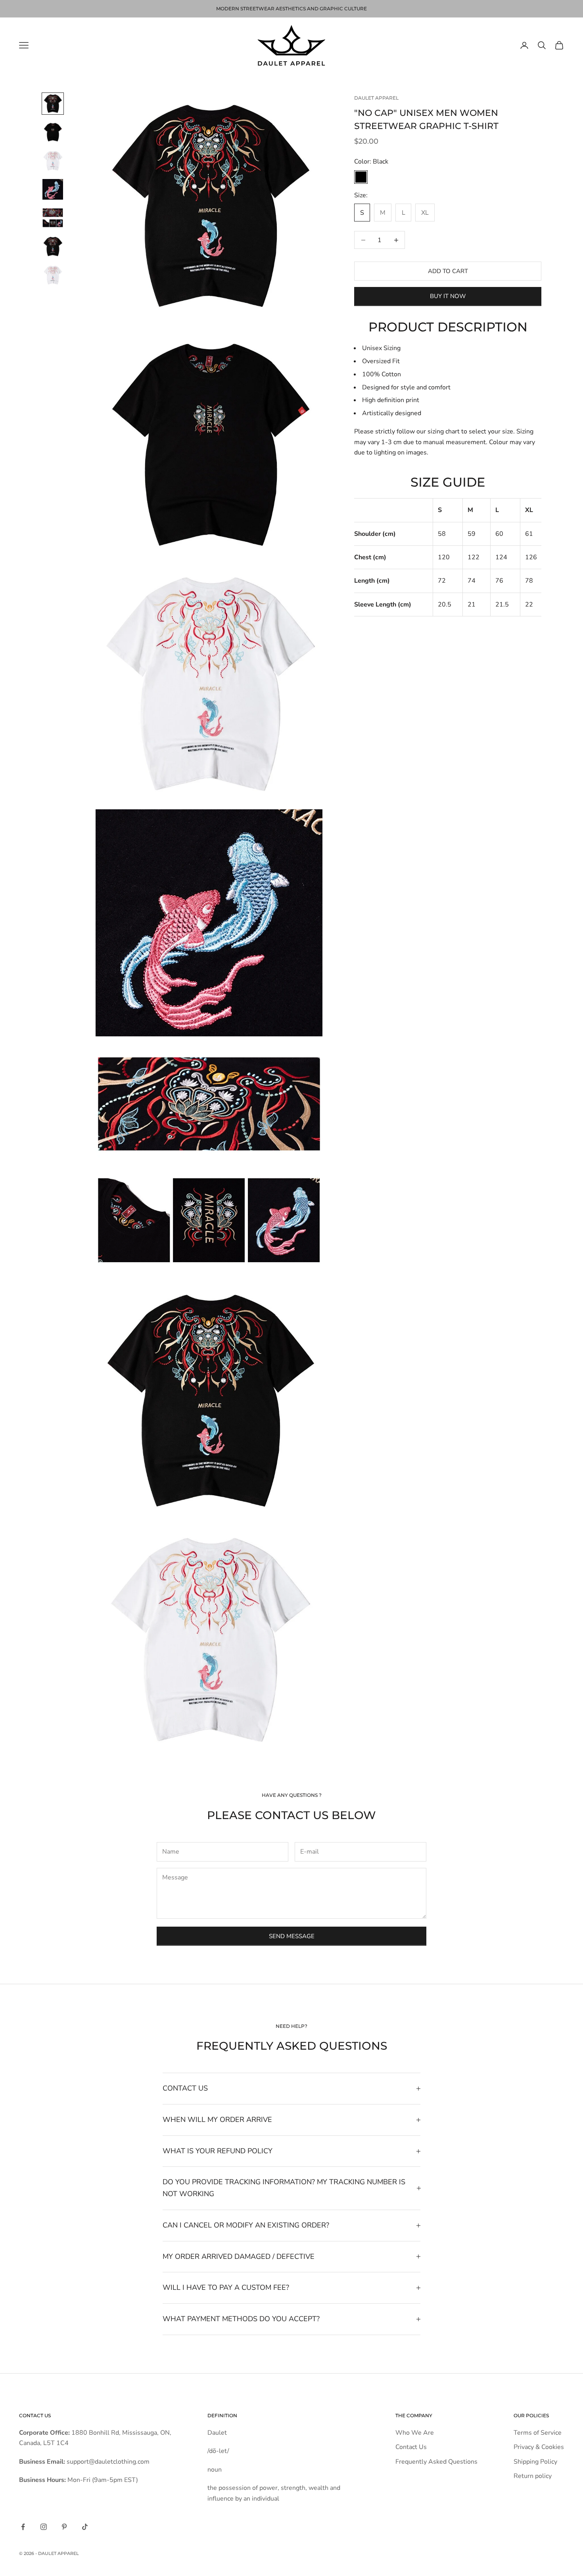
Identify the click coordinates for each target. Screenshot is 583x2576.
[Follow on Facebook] (23, 2527)
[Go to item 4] (53, 189)
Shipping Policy (535, 2462)
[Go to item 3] (53, 161)
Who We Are (415, 2433)
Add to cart (448, 271)
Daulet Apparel (376, 98)
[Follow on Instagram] (44, 2527)
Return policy (533, 2476)
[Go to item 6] (53, 246)
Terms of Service (538, 2433)
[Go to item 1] (53, 104)
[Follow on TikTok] (85, 2527)
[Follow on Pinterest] (64, 2527)
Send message (292, 1936)
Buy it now (448, 296)
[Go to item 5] (53, 218)
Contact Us (411, 2447)
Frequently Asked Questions (436, 2462)
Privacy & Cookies (539, 2447)
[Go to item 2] (53, 132)
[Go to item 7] (53, 275)
